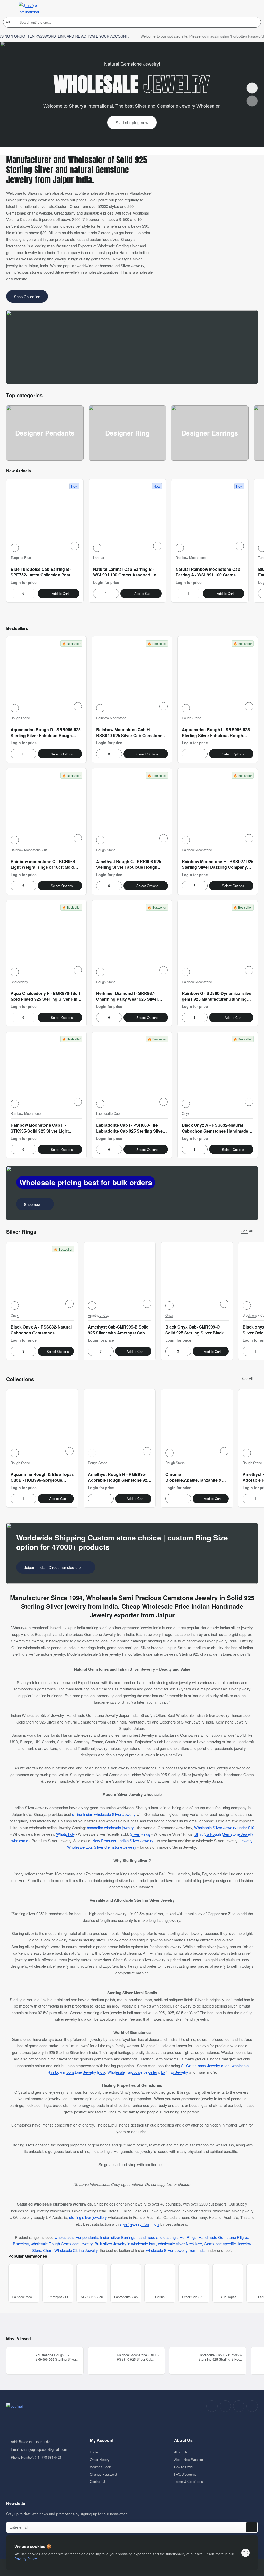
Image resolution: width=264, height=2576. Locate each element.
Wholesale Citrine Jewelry (76, 2250)
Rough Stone (20, 718)
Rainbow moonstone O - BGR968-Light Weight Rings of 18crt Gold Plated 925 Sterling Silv (43, 865)
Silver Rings (140, 1834)
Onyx (186, 1114)
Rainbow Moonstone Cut (29, 850)
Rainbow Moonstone (191, 558)
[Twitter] (239, 2406)
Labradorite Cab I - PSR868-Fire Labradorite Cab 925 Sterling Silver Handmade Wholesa (130, 1128)
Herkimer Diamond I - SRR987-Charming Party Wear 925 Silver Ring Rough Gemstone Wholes (127, 997)
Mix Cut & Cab (92, 2297)
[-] (15, 594)
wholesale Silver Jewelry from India (176, 2250)
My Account (102, 2441)
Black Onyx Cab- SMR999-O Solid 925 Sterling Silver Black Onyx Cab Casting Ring (195, 1330)
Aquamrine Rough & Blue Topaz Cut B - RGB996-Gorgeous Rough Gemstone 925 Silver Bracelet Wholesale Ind (42, 1477)
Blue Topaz (228, 2297)
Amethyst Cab (99, 1315)
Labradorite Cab (108, 1114)
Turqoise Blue (21, 558)
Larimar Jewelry (175, 2072)
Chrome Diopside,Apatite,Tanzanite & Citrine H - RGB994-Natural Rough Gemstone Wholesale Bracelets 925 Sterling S (193, 1477)
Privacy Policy (26, 2559)
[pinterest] (252, 2406)
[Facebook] (212, 2406)
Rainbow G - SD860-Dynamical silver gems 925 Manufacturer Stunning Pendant (217, 997)
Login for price (24, 582)
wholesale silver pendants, (77, 2237)
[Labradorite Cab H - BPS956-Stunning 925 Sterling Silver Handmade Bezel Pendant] (183, 2361)
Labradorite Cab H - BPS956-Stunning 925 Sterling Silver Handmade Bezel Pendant (220, 2357)
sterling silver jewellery (88, 2217)
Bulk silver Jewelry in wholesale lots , (126, 2244)
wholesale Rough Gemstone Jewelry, (63, 2244)
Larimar (99, 558)
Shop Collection (27, 297)
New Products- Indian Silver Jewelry (123, 1841)
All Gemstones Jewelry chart (205, 2065)
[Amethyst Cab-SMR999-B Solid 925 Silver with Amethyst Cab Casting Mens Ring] (120, 1278)
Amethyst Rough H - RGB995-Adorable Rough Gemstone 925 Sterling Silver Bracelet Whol (119, 1477)
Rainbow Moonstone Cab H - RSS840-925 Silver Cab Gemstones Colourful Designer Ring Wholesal (130, 733)
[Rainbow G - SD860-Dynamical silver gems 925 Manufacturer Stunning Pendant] (218, 940)
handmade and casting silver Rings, (168, 2237)
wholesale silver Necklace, (181, 2244)
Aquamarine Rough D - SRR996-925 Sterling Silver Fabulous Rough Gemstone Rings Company (46, 733)
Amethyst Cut (58, 2297)
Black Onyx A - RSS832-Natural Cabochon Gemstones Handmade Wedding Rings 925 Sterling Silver (215, 1128)
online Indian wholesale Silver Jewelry (104, 1814)
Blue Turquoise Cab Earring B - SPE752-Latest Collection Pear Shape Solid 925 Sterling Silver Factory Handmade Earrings (41, 572)
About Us (183, 2441)
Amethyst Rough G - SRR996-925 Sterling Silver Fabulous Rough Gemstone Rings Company (129, 865)
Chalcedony (19, 982)
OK (245, 2553)
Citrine (160, 2297)
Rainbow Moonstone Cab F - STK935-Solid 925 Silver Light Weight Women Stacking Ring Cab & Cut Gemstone (46, 1128)
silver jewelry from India (139, 2224)
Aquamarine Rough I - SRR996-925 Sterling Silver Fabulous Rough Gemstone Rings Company (216, 733)
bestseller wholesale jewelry (110, 1827)
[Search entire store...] (255, 22)
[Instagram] (225, 2406)
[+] (32, 594)
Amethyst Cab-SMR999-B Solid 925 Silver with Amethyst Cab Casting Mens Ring (118, 1330)
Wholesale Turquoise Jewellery (133, 2072)
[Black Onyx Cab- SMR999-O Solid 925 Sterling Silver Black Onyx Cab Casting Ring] (197, 1278)
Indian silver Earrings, (119, 2237)
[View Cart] (253, 8)
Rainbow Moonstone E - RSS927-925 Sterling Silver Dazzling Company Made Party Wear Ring (218, 865)
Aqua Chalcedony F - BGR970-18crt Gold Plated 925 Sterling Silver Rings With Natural (46, 997)
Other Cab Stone (194, 2297)
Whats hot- (65, 1834)
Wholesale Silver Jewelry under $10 (224, 1827)
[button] (15, 548)
